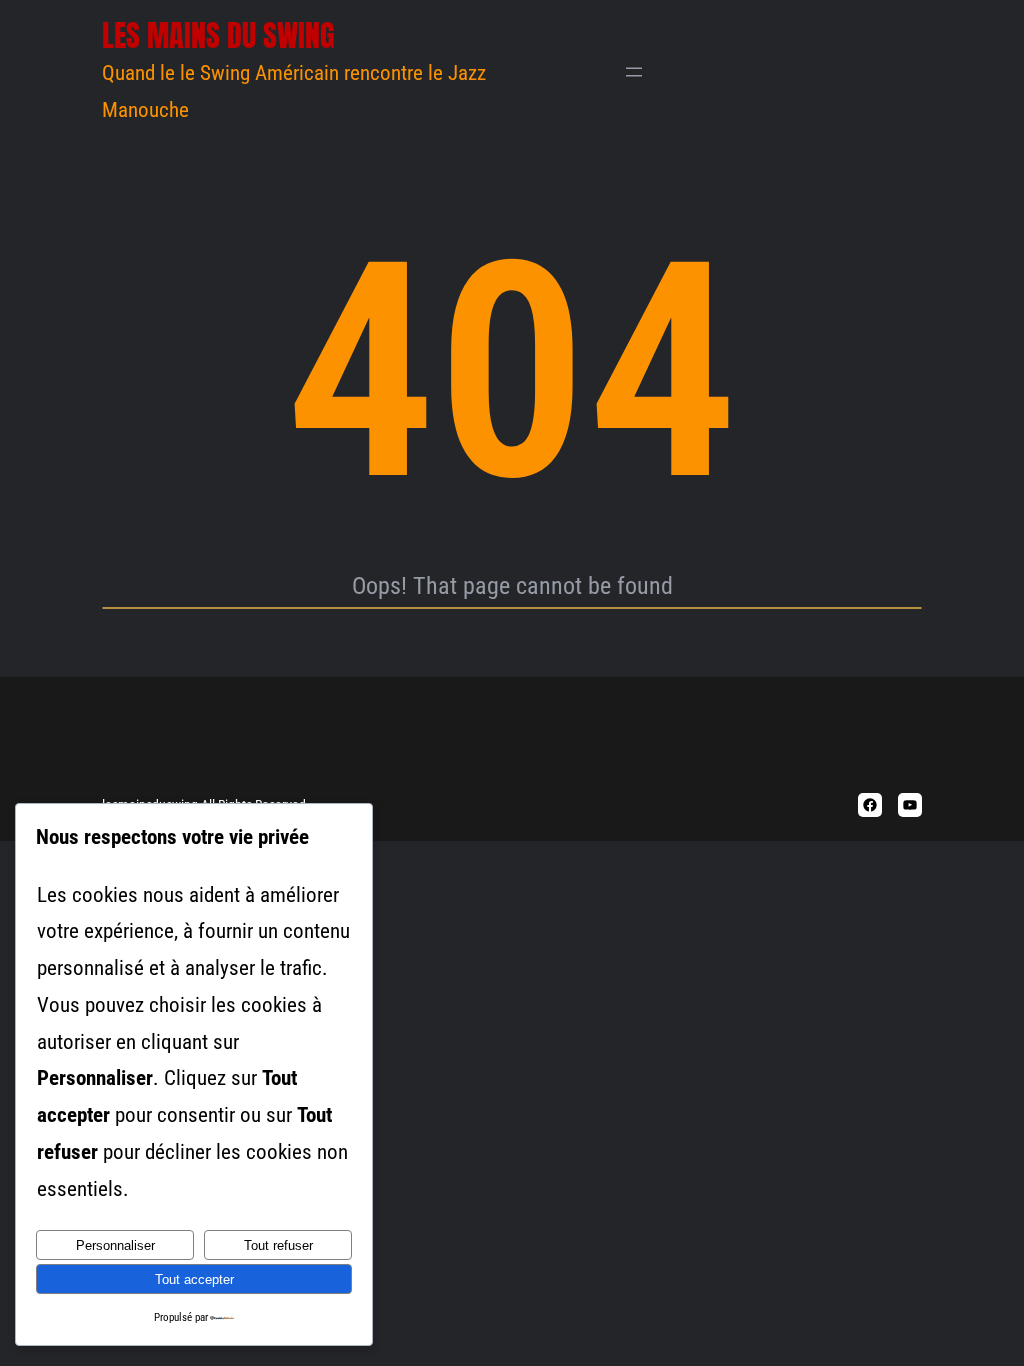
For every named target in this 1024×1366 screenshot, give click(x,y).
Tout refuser (278, 1245)
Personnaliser (115, 1245)
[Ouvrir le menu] (634, 72)
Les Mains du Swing (218, 35)
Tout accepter (194, 1279)
